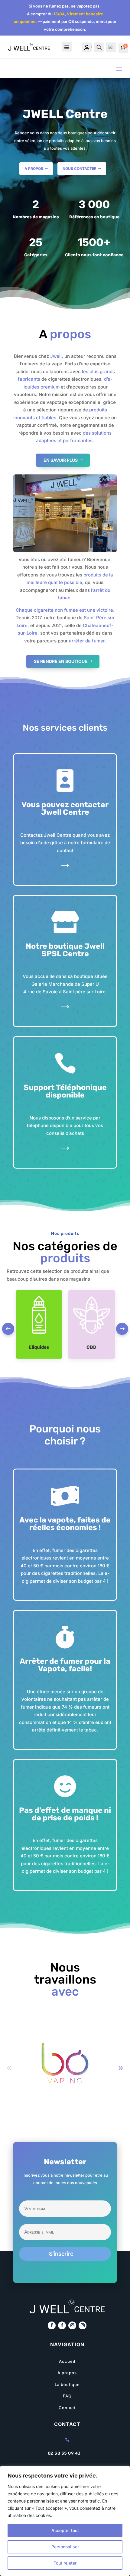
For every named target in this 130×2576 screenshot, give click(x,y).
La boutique (67, 2384)
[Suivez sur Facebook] (52, 2325)
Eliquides (39, 1347)
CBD (91, 1347)
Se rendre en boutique (61, 661)
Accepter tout (65, 2530)
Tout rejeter (65, 2563)
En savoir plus (61, 460)
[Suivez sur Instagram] (72, 2325)
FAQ (67, 2396)
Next (122, 1329)
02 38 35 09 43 (64, 2453)
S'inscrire (61, 2254)
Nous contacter (80, 169)
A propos (34, 169)
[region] (65, 2521)
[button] (121, 2068)
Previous (8, 1329)
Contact (67, 2408)
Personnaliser (65, 2547)
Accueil (67, 2361)
